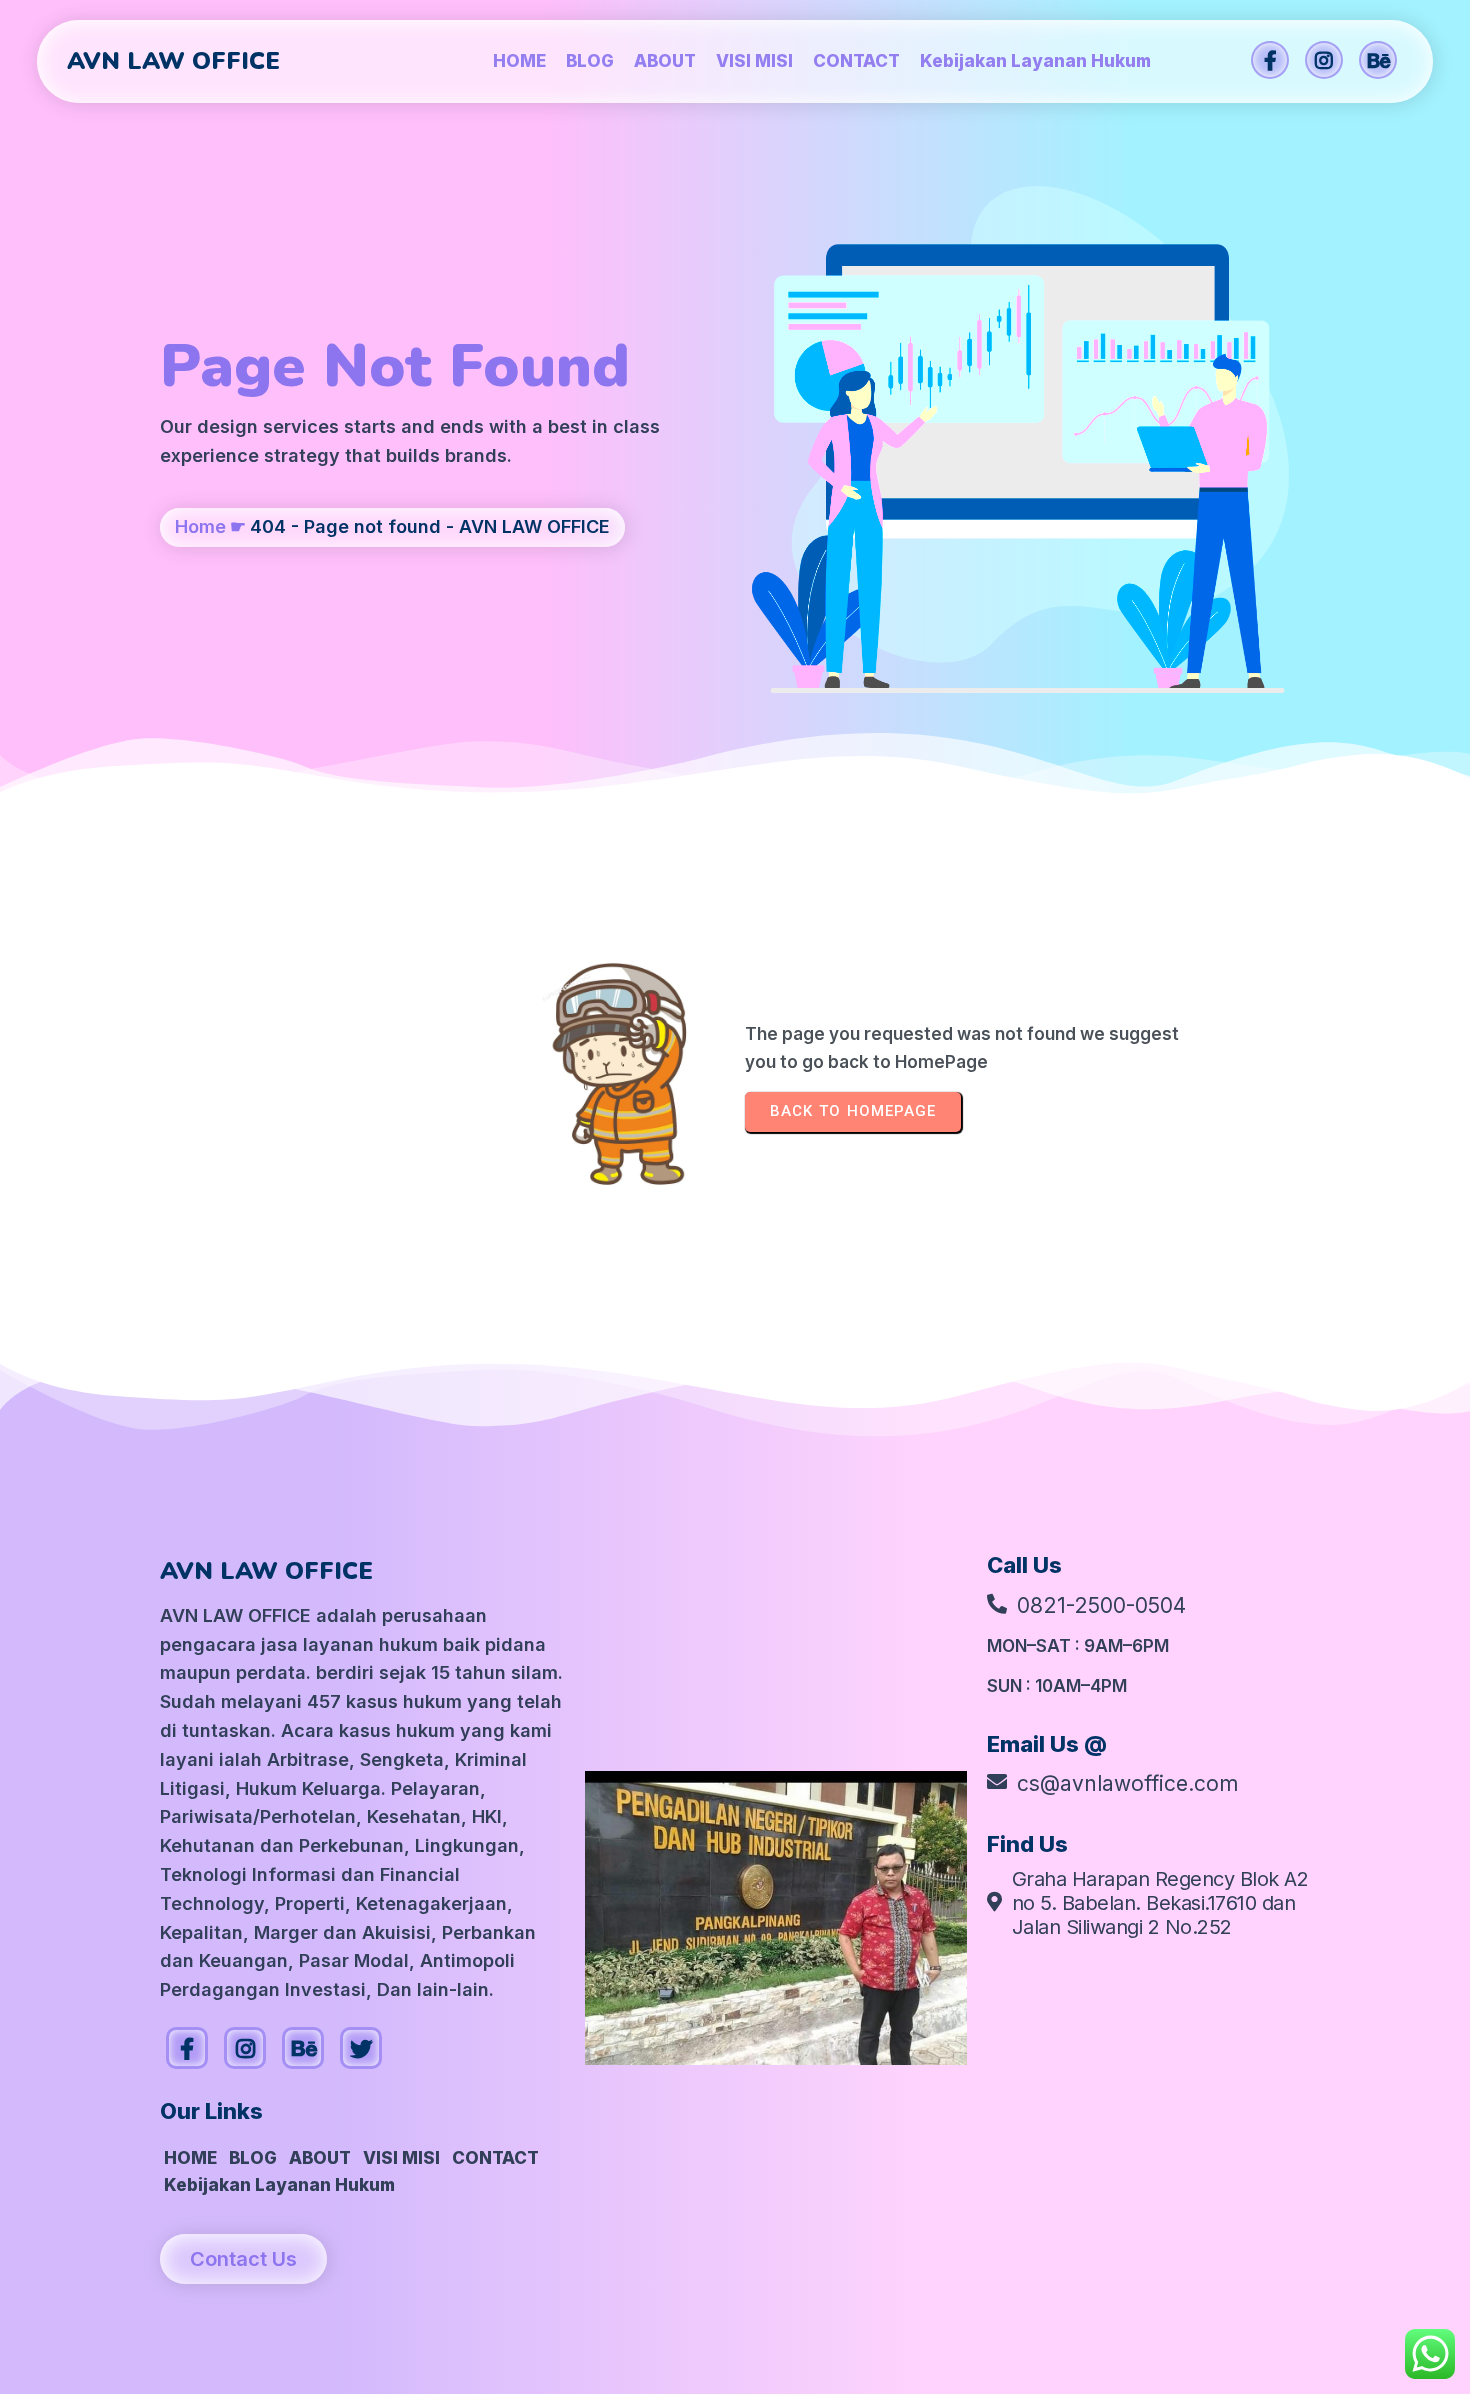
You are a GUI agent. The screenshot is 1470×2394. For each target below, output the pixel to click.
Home (200, 526)
